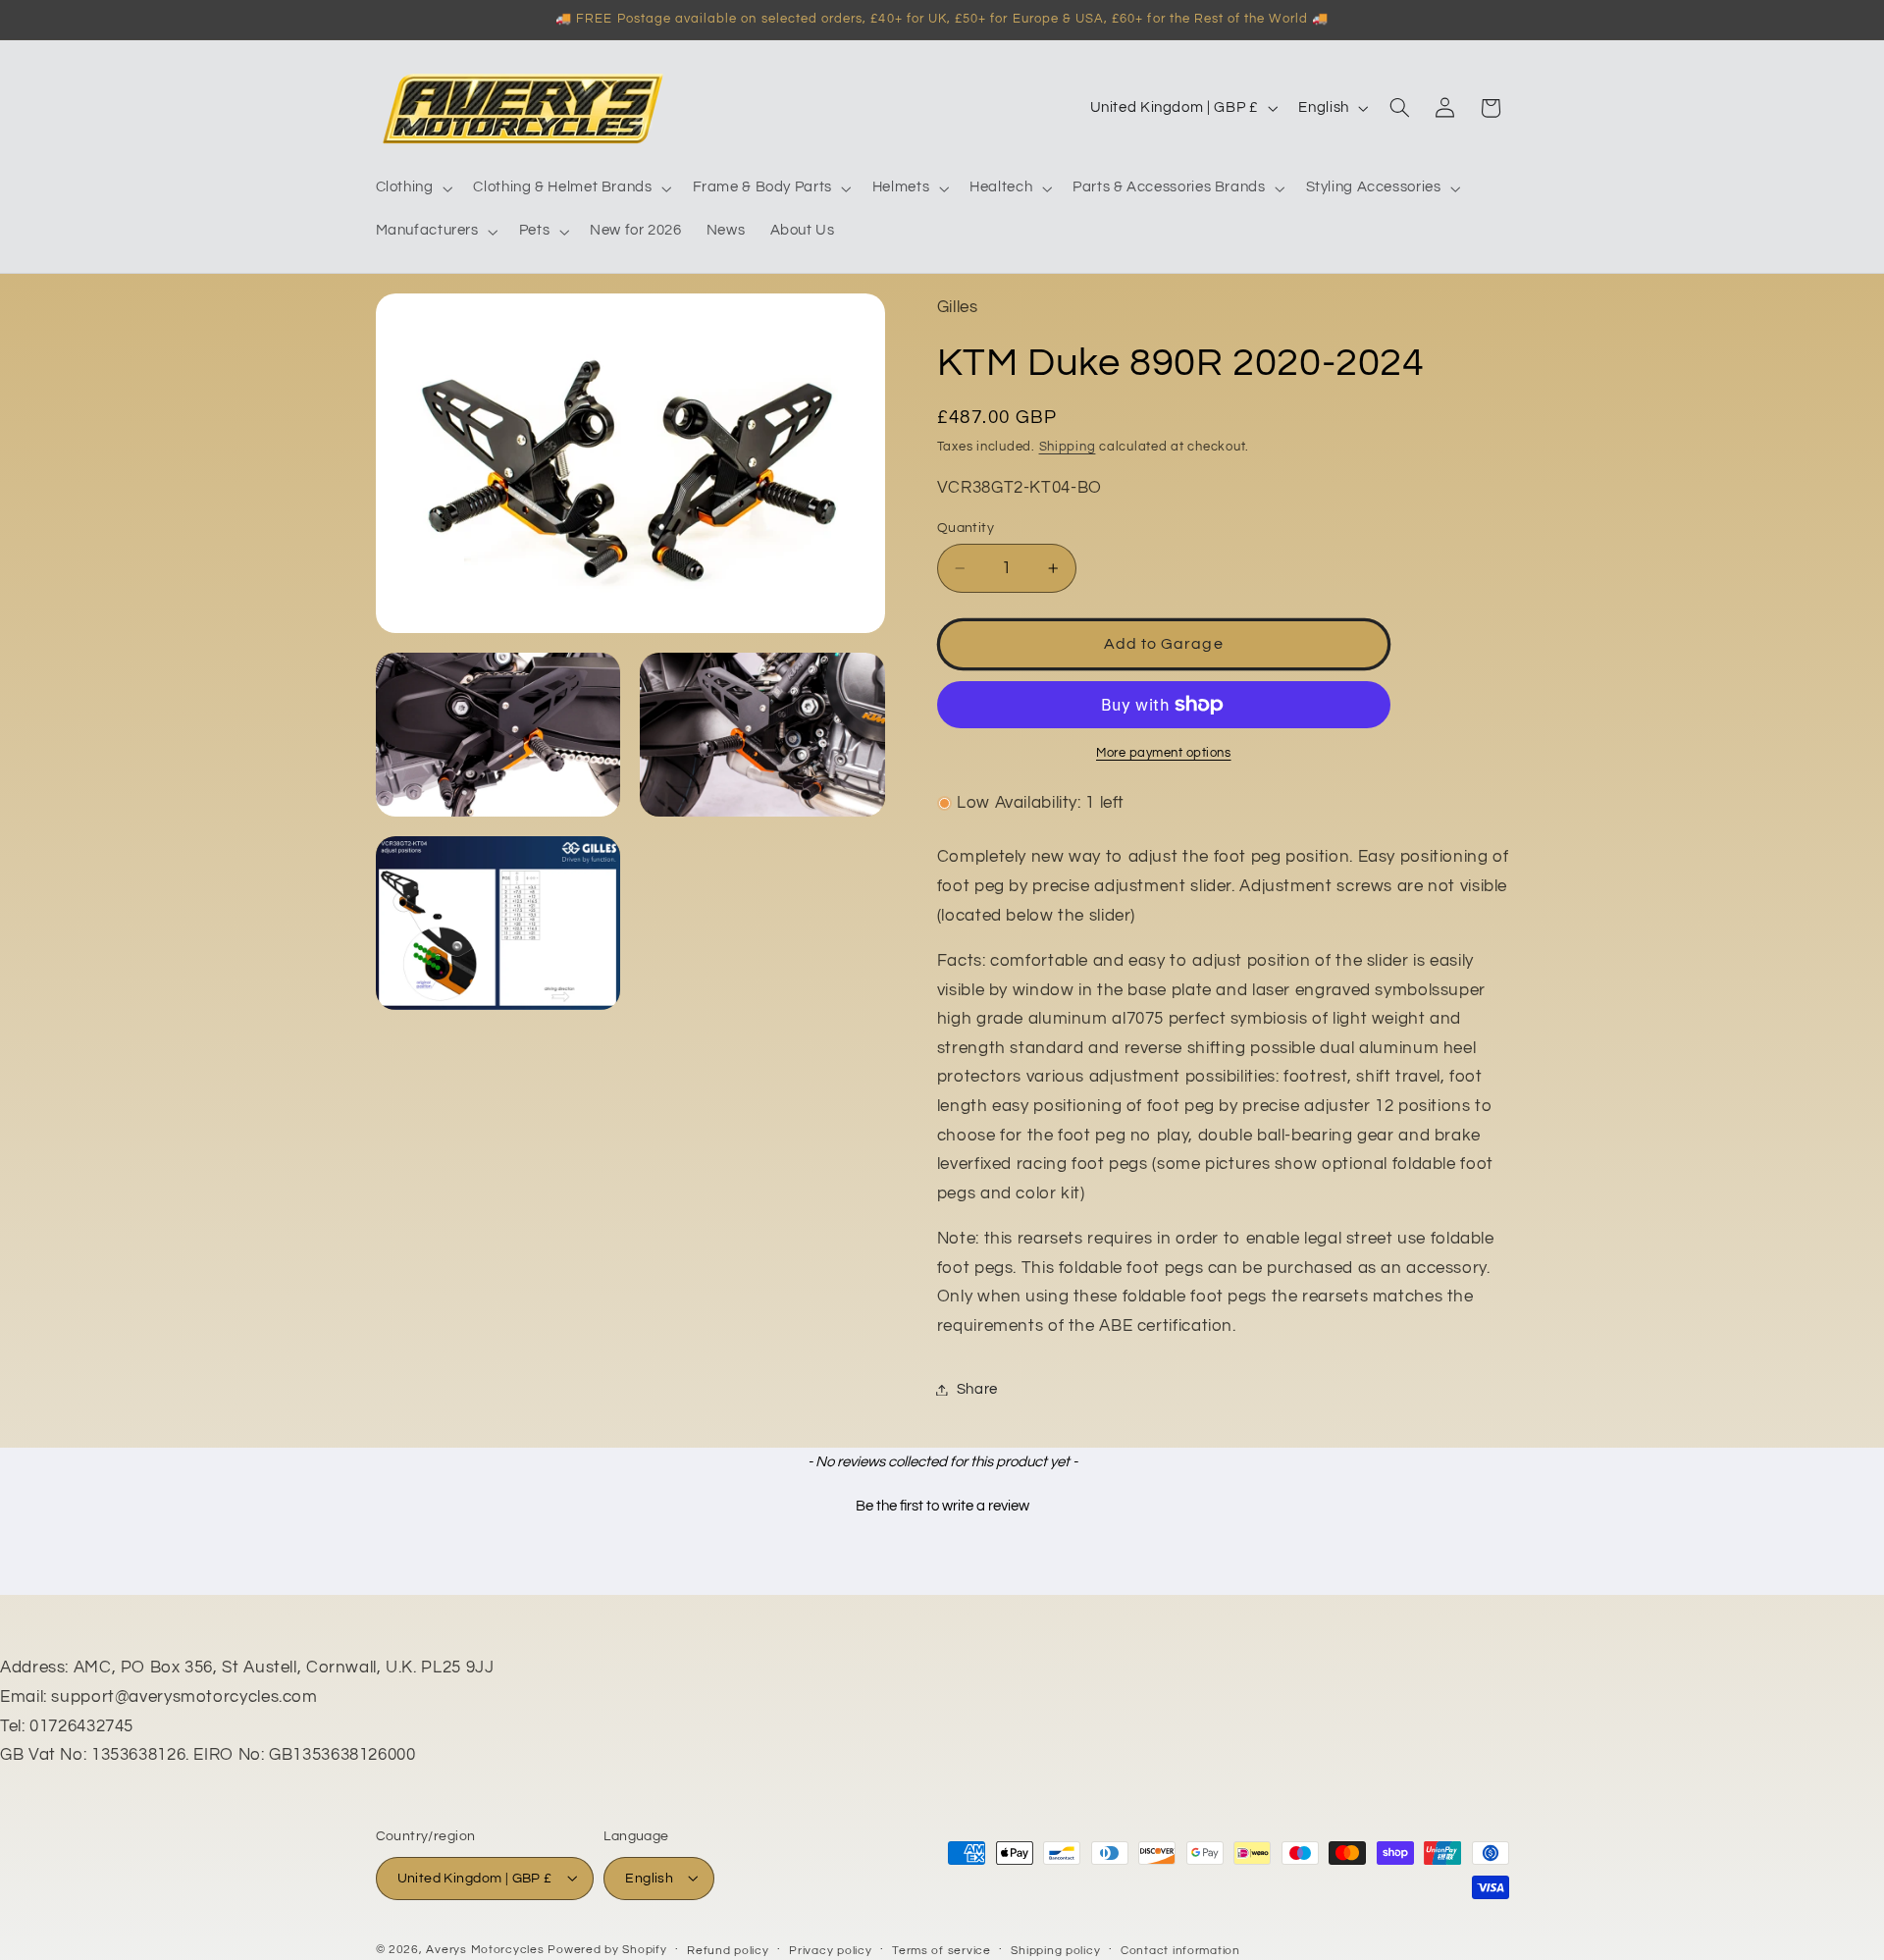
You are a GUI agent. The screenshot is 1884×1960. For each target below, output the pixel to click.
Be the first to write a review (942, 1506)
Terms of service (942, 1950)
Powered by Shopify (607, 1949)
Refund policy (728, 1950)
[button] (412, 188)
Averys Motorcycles (485, 1949)
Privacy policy (830, 1950)
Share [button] (977, 1389)
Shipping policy (1055, 1950)
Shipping (1068, 447)
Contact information (1180, 1950)
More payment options (1164, 753)
